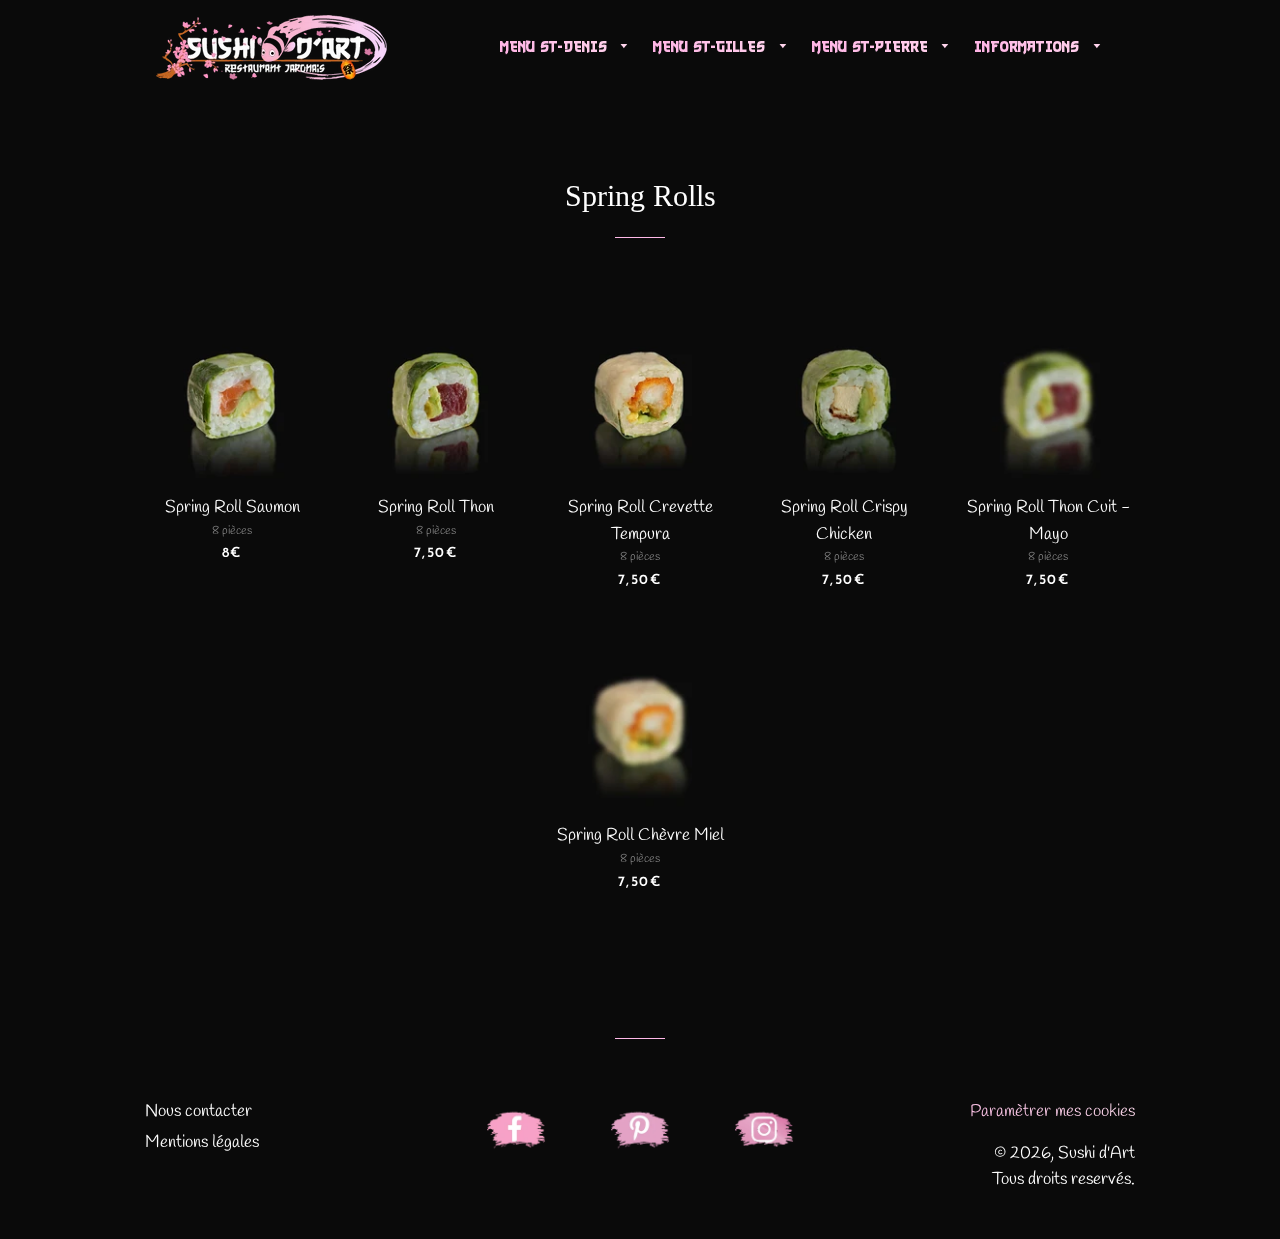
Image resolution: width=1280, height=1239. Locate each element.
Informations (1029, 46)
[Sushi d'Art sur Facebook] (516, 1135)
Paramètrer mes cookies (1052, 1111)
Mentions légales (202, 1142)
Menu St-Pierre (872, 46)
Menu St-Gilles (711, 46)
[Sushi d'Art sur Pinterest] (640, 1135)
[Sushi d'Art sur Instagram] (764, 1135)
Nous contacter (198, 1111)
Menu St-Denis (556, 46)
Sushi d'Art (1096, 1153)
